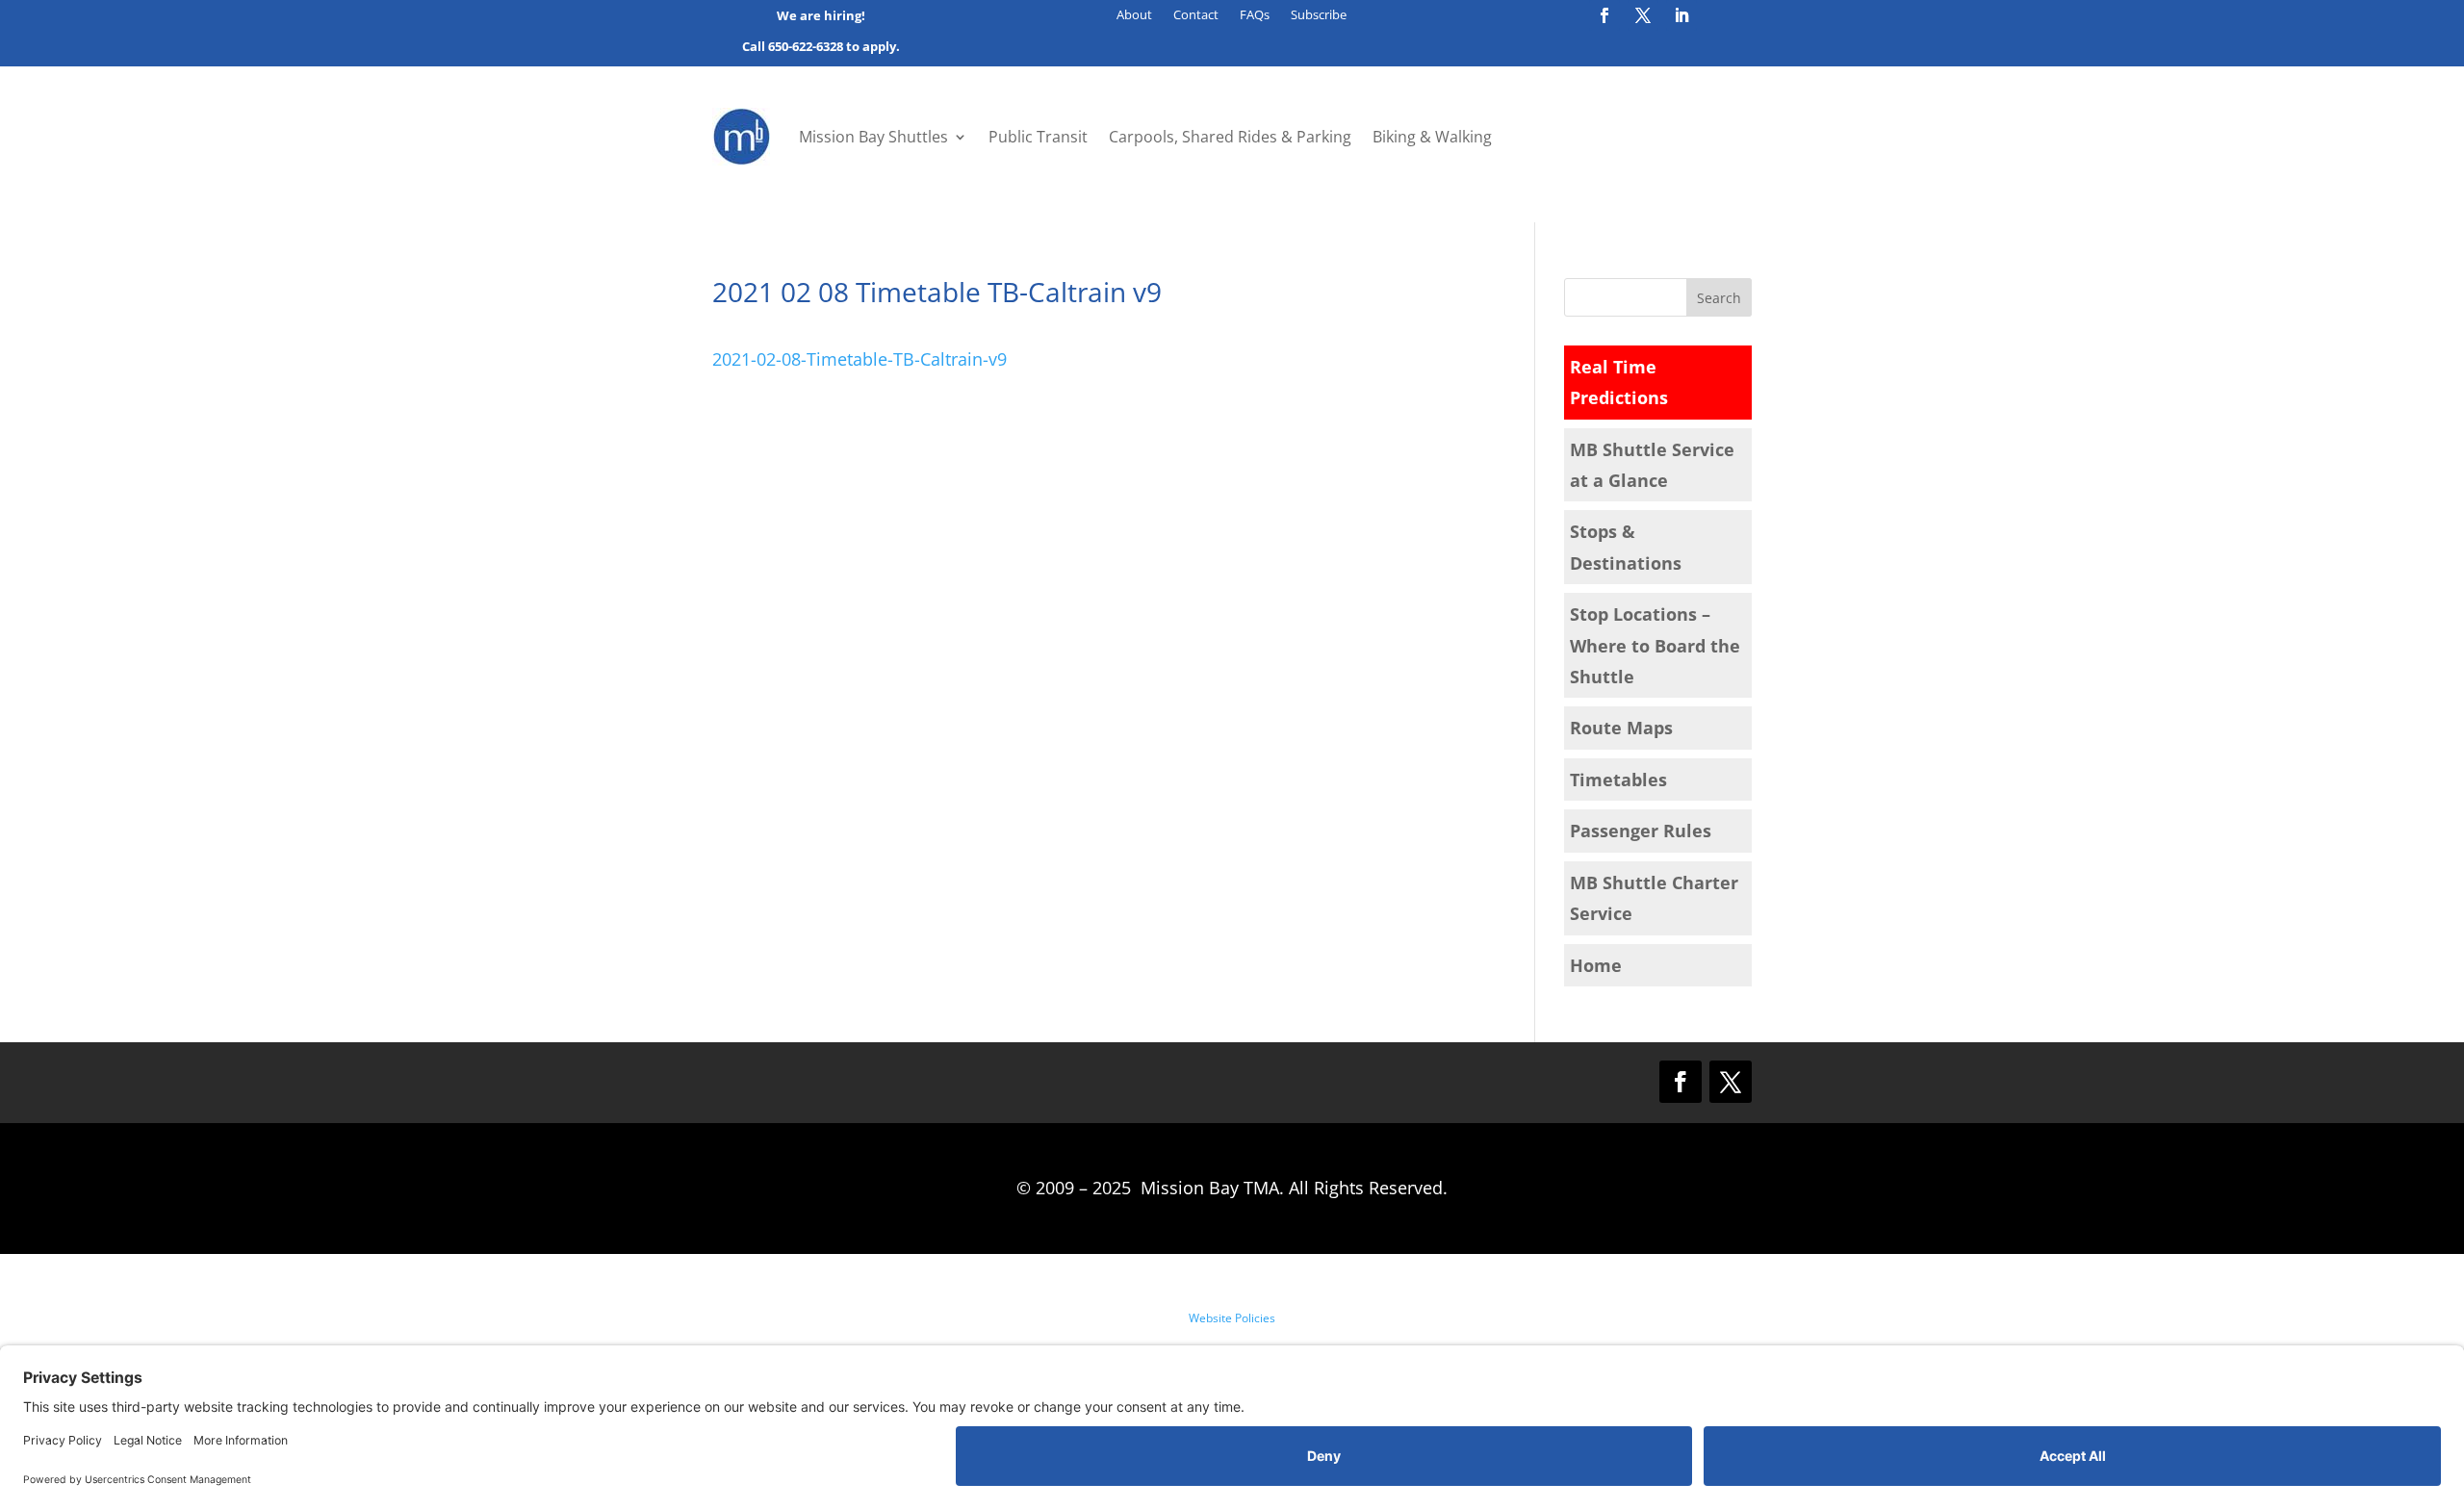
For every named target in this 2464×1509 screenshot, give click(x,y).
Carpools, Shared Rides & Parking (1230, 137)
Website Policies (1232, 1318)
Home (1596, 965)
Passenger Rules (1641, 831)
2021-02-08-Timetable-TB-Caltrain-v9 (860, 359)
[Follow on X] (1643, 15)
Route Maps (1621, 728)
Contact (1196, 15)
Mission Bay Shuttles (873, 137)
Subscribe (1319, 15)
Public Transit (1038, 137)
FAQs (1255, 15)
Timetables (1618, 780)
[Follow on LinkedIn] (1681, 15)
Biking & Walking (1432, 137)
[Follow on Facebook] (1604, 15)
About (1134, 15)
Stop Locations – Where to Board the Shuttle (1655, 645)
